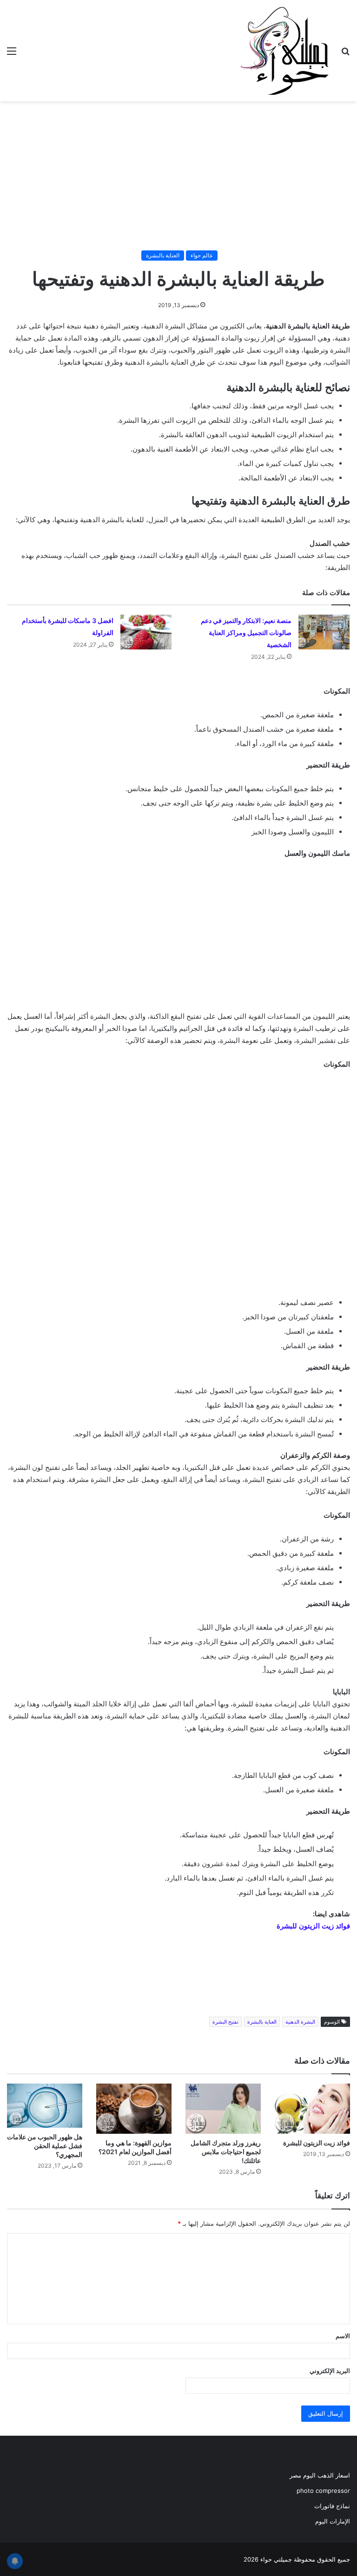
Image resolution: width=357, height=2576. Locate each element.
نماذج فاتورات (332, 2506)
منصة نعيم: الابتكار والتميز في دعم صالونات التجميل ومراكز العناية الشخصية (246, 633)
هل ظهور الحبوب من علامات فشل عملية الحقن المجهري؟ (45, 2146)
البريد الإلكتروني (330, 2371)
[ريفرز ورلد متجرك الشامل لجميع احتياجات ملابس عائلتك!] (223, 2109)
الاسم (343, 2336)
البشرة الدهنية (300, 2022)
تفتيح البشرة (225, 2022)
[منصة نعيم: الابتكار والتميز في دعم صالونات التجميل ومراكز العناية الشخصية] (324, 632)
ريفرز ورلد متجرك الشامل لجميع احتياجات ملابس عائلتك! (226, 2152)
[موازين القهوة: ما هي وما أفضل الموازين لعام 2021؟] (134, 2109)
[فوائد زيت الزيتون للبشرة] (312, 2109)
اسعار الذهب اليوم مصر (320, 2475)
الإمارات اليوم (333, 2521)
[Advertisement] (178, 176)
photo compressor (323, 2491)
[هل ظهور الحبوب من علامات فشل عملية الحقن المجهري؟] (45, 2106)
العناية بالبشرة (163, 255)
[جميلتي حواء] (284, 51)
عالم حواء (202, 255)
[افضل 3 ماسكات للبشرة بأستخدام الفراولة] (146, 632)
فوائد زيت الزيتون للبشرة (313, 1926)
